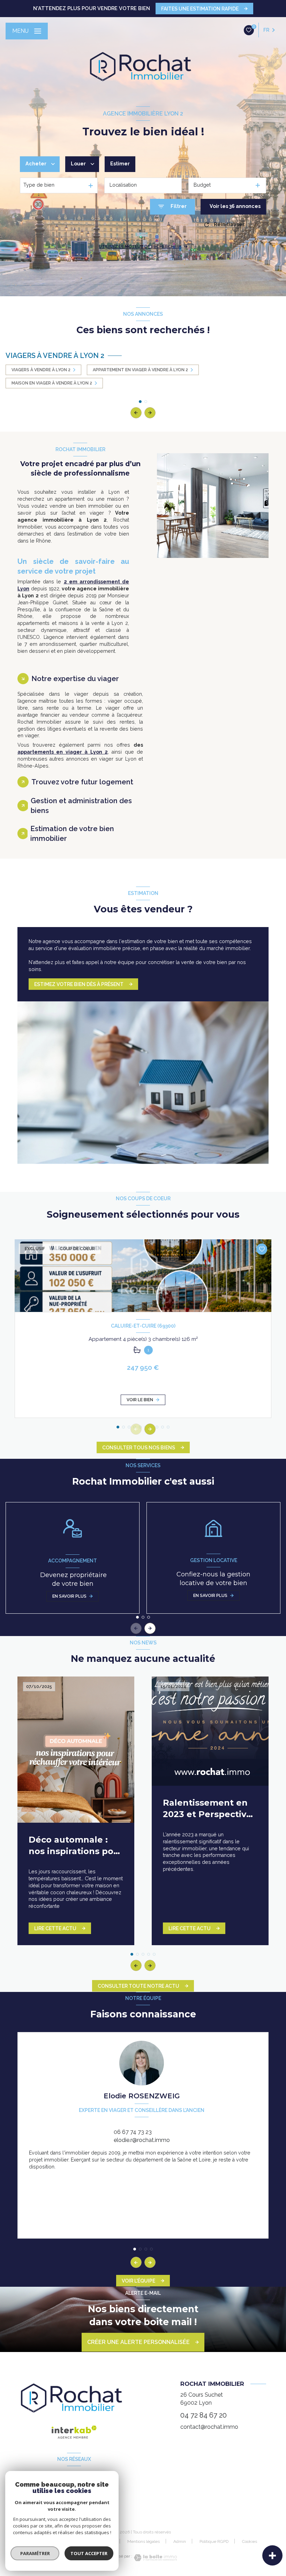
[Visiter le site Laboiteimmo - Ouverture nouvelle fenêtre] (155, 2558)
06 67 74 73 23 (133, 2132)
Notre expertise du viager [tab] (75, 679)
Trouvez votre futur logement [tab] (82, 782)
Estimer (120, 164)
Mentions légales (144, 2541)
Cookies (250, 2542)
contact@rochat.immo (209, 2427)
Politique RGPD (214, 2541)
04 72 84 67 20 (204, 2415)
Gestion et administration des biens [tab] (81, 806)
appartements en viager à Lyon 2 (63, 752)
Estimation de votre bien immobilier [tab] (72, 834)
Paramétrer (35, 2553)
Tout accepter (89, 2553)
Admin (180, 2541)
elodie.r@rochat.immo (142, 2140)
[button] (150, 413)
